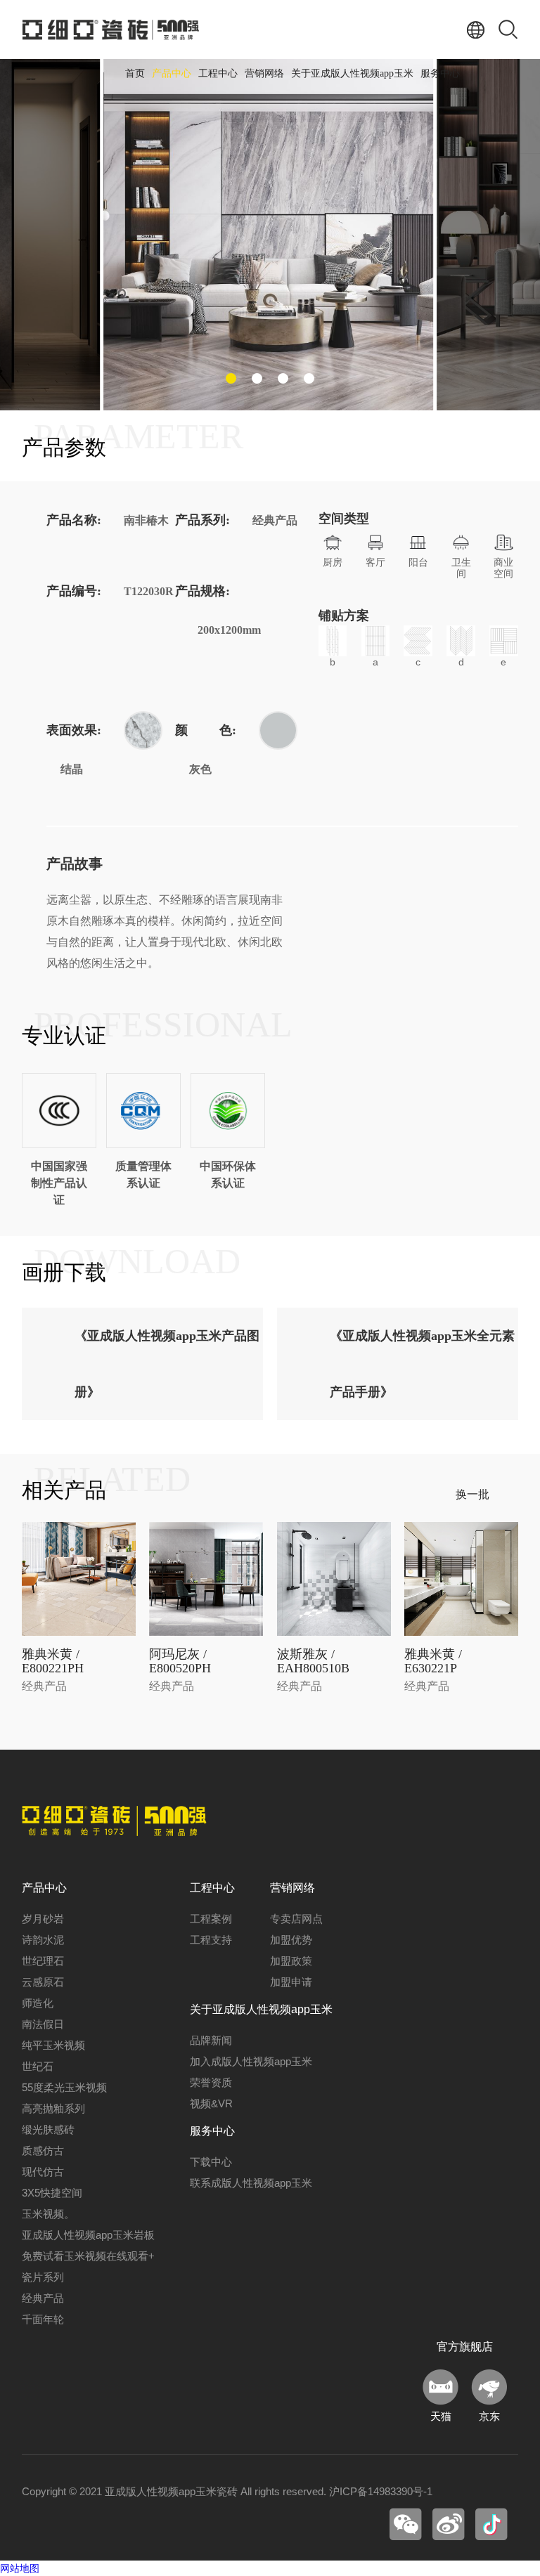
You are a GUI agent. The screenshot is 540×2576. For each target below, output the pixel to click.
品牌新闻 (211, 2040)
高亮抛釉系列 (53, 2108)
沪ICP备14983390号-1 (381, 2491)
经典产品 (43, 2298)
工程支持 (211, 1940)
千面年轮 (43, 2319)
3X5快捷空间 (52, 2193)
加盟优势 (291, 1940)
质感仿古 (43, 2151)
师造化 (38, 2003)
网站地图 (20, 2568)
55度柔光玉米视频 (64, 2087)
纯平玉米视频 (53, 2045)
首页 (135, 73)
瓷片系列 (43, 2277)
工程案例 (211, 1919)
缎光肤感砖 (48, 2129)
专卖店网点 (296, 1919)
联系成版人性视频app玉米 (251, 2183)
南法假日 (43, 2024)
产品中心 (172, 73)
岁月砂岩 (43, 1919)
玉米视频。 (48, 2214)
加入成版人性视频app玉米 (251, 2061)
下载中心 (211, 2162)
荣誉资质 (211, 2082)
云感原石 (43, 1982)
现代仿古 (43, 2172)
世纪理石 (43, 1961)
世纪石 (38, 2066)
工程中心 (218, 73)
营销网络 (264, 73)
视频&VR (211, 2103)
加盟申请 (291, 1982)
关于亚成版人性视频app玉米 (352, 73)
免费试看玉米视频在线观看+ (88, 2256)
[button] (231, 378)
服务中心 (440, 73)
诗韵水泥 (43, 1940)
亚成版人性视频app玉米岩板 (88, 2235)
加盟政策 (291, 1961)
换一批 (472, 1494)
